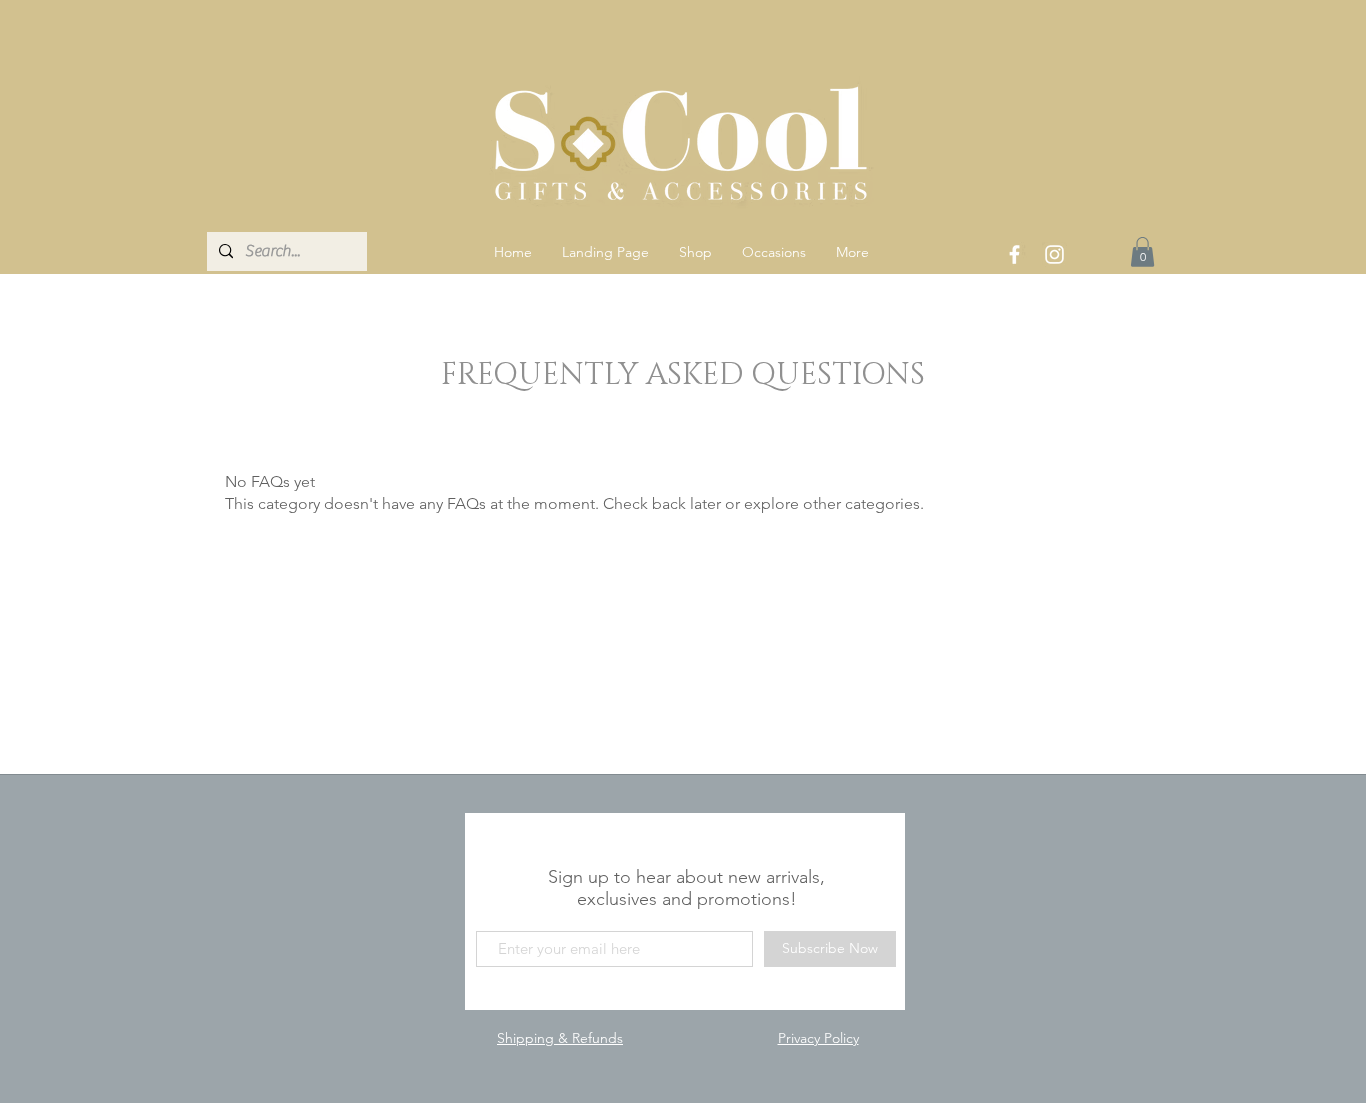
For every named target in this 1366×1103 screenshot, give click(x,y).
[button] (695, 252)
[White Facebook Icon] (1014, 254)
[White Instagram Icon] (1054, 254)
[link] (1142, 252)
